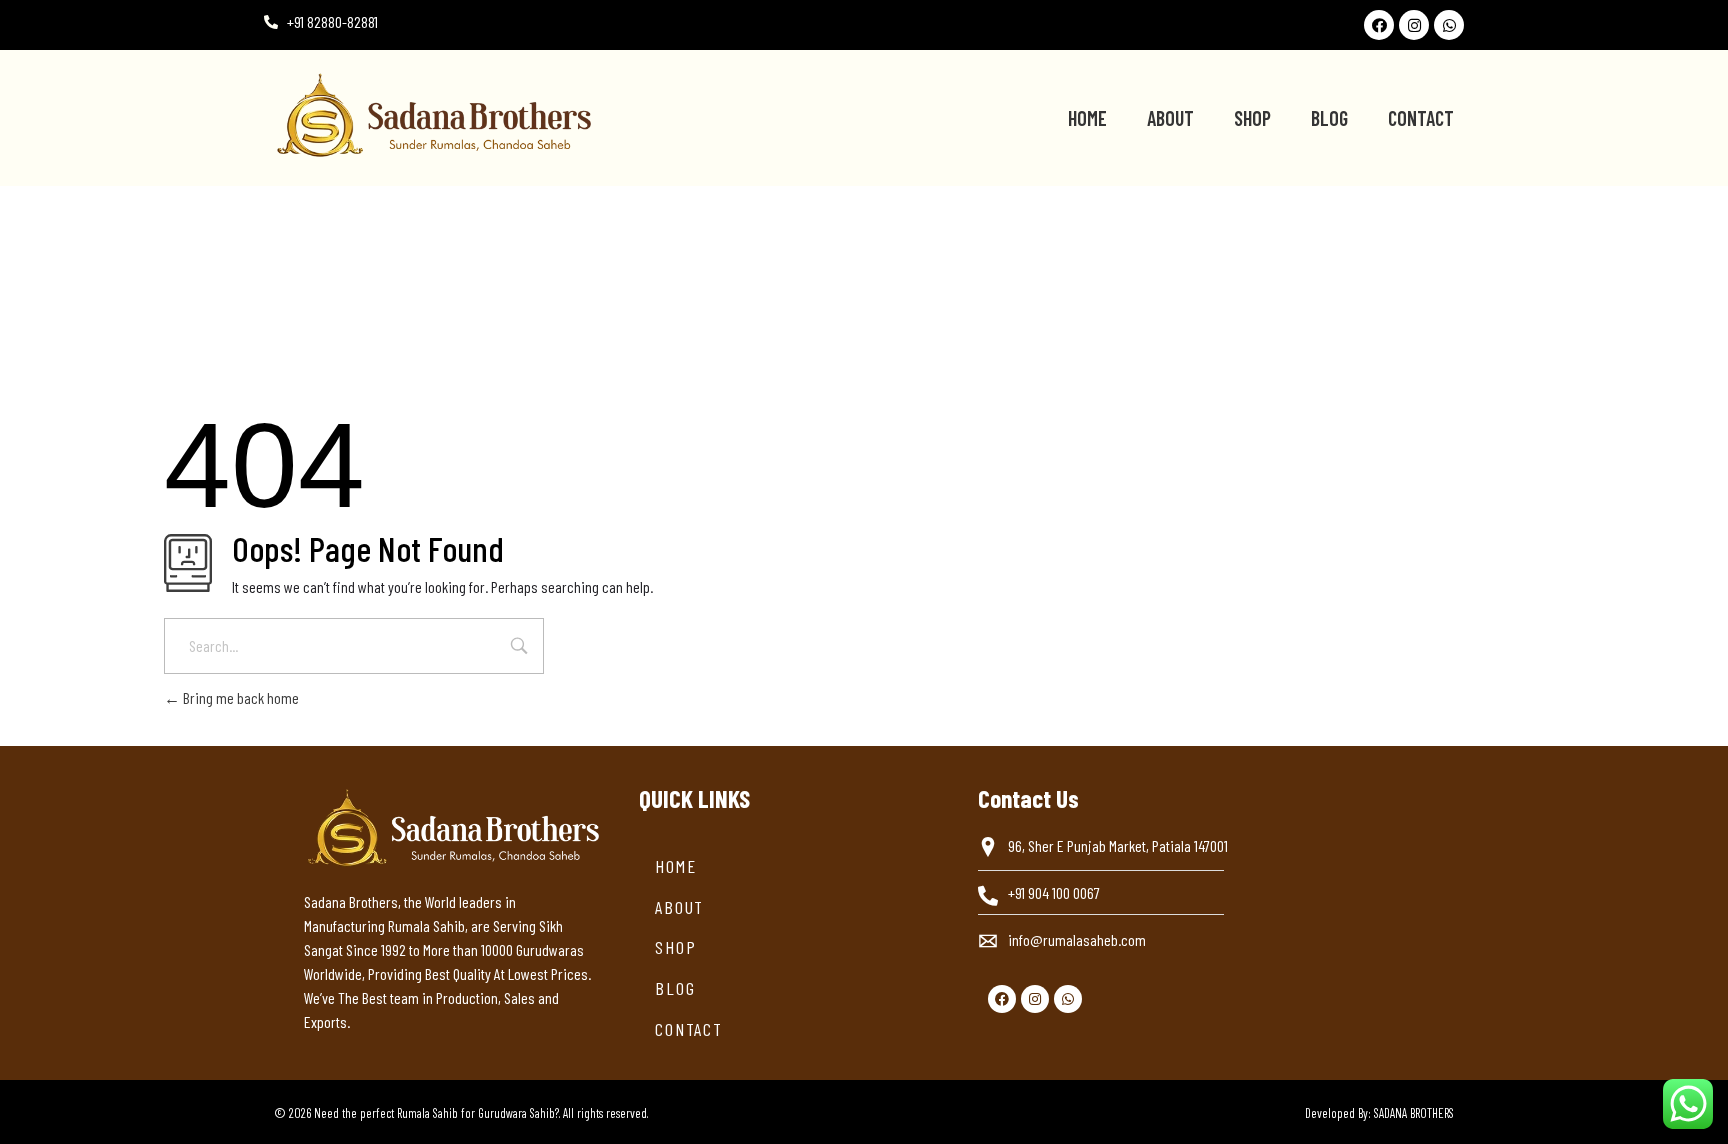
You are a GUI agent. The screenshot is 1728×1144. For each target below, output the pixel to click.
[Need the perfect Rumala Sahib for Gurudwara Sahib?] (538, 115)
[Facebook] (1379, 25)
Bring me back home (239, 697)
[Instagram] (1414, 25)
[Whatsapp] (1449, 25)
